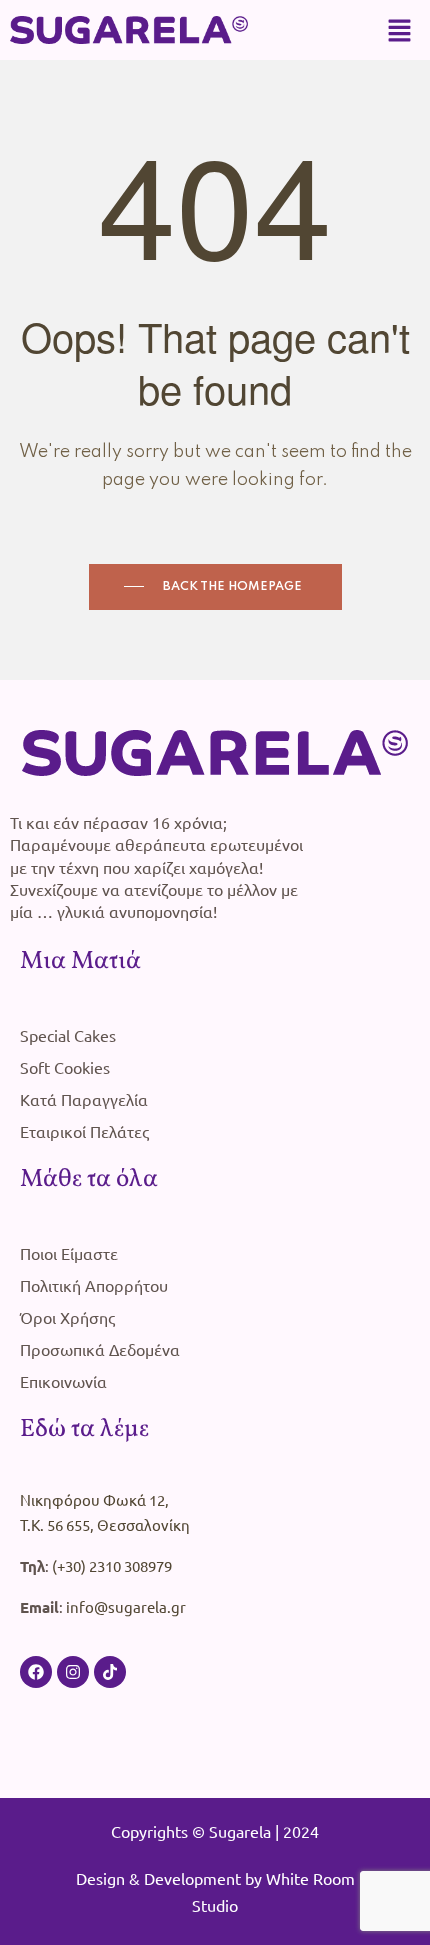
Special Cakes (68, 1035)
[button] (400, 30)
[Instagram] (73, 1672)
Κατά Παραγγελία (84, 1099)
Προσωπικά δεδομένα (100, 1349)
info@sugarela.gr (126, 1606)
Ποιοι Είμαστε (69, 1253)
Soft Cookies (65, 1067)
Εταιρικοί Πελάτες (84, 1131)
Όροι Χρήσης (67, 1317)
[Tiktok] (110, 1672)
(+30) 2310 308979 (112, 1565)
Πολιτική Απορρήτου (94, 1285)
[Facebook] (36, 1672)
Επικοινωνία (63, 1381)
